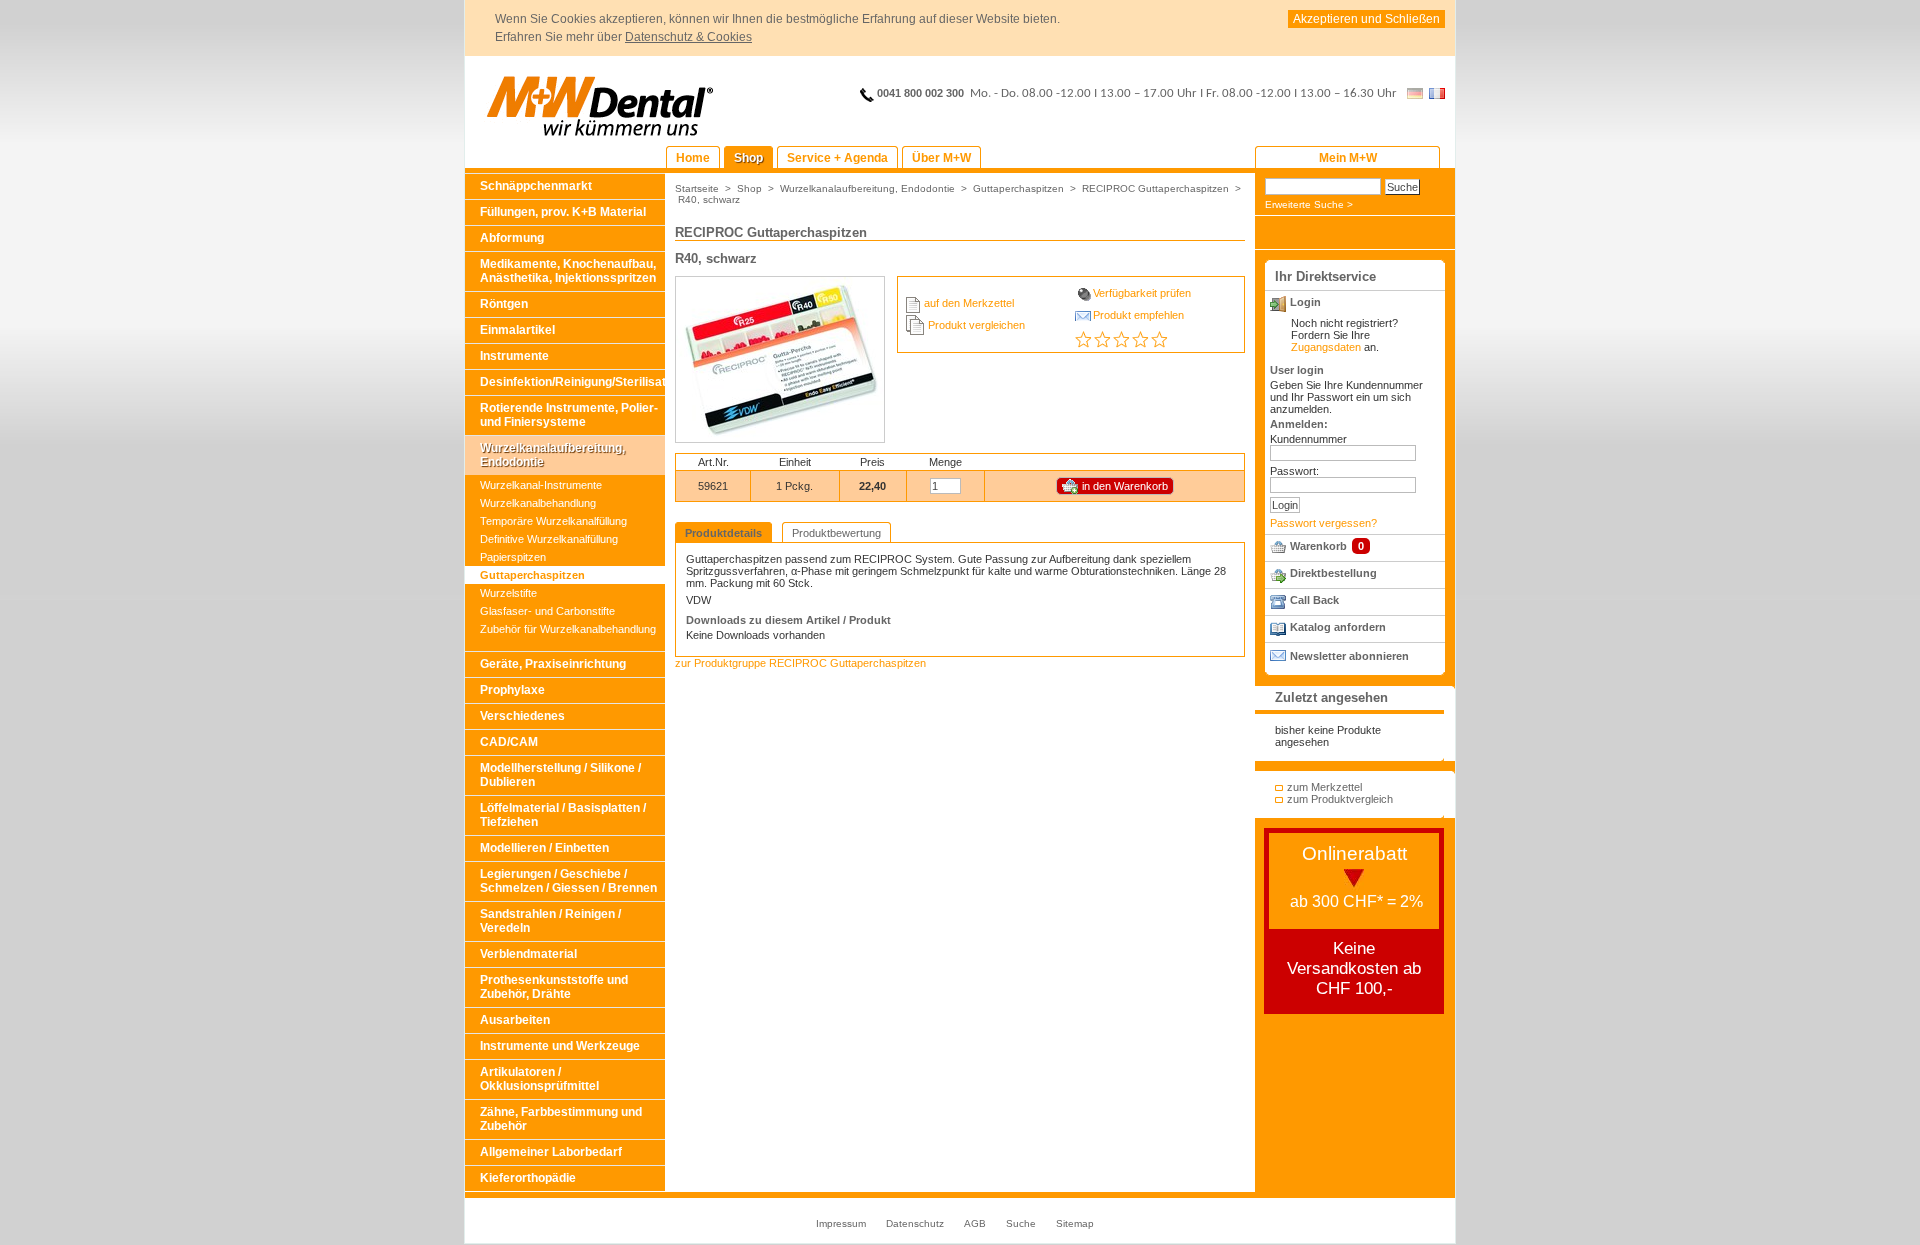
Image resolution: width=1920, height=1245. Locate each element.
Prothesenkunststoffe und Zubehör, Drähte (554, 987)
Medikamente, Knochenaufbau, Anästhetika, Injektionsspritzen (568, 271)
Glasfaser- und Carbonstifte (547, 611)
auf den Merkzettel (969, 303)
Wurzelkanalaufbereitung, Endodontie (552, 455)
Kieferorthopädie (528, 1178)
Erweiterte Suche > (1309, 204)
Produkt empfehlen (1138, 315)
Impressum (841, 1223)
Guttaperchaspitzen (532, 575)
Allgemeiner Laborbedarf (551, 1152)
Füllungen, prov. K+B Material (563, 212)
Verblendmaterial (528, 954)
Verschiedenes (522, 716)
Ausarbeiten (515, 1020)
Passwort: (1294, 471)
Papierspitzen (513, 557)
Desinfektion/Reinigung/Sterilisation (572, 382)
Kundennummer (1308, 439)
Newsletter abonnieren (1349, 656)
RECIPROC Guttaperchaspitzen (1155, 188)
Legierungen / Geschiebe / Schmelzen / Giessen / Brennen (568, 881)
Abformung (512, 238)
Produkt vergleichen (976, 325)
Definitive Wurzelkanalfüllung (549, 539)
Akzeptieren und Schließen (1366, 19)
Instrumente (514, 356)
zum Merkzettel (1324, 787)
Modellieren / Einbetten (544, 848)
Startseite (697, 188)
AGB (975, 1223)
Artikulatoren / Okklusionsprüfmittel (539, 1079)
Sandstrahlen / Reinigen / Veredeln (550, 921)
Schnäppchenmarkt (536, 186)
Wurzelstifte (508, 593)
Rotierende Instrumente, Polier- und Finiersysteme (569, 415)
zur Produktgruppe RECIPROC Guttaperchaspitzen (800, 663)
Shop (749, 188)
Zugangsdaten (1326, 347)
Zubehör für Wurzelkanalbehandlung (568, 629)
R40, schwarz (709, 199)
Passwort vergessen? (1323, 523)
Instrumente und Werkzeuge (560, 1046)
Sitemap (1075, 1223)
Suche (1021, 1223)
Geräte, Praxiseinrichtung (553, 664)
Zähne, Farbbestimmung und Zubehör (561, 1119)
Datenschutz (915, 1223)
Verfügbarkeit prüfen (1142, 293)
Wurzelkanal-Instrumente (541, 485)
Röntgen (504, 304)
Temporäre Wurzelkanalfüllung (553, 521)
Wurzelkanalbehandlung (538, 503)
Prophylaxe (512, 690)
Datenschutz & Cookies (688, 37)
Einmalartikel (517, 330)
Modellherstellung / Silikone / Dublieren (560, 775)
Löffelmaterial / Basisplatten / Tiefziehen (563, 815)
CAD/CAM (509, 742)
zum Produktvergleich (1340, 799)
